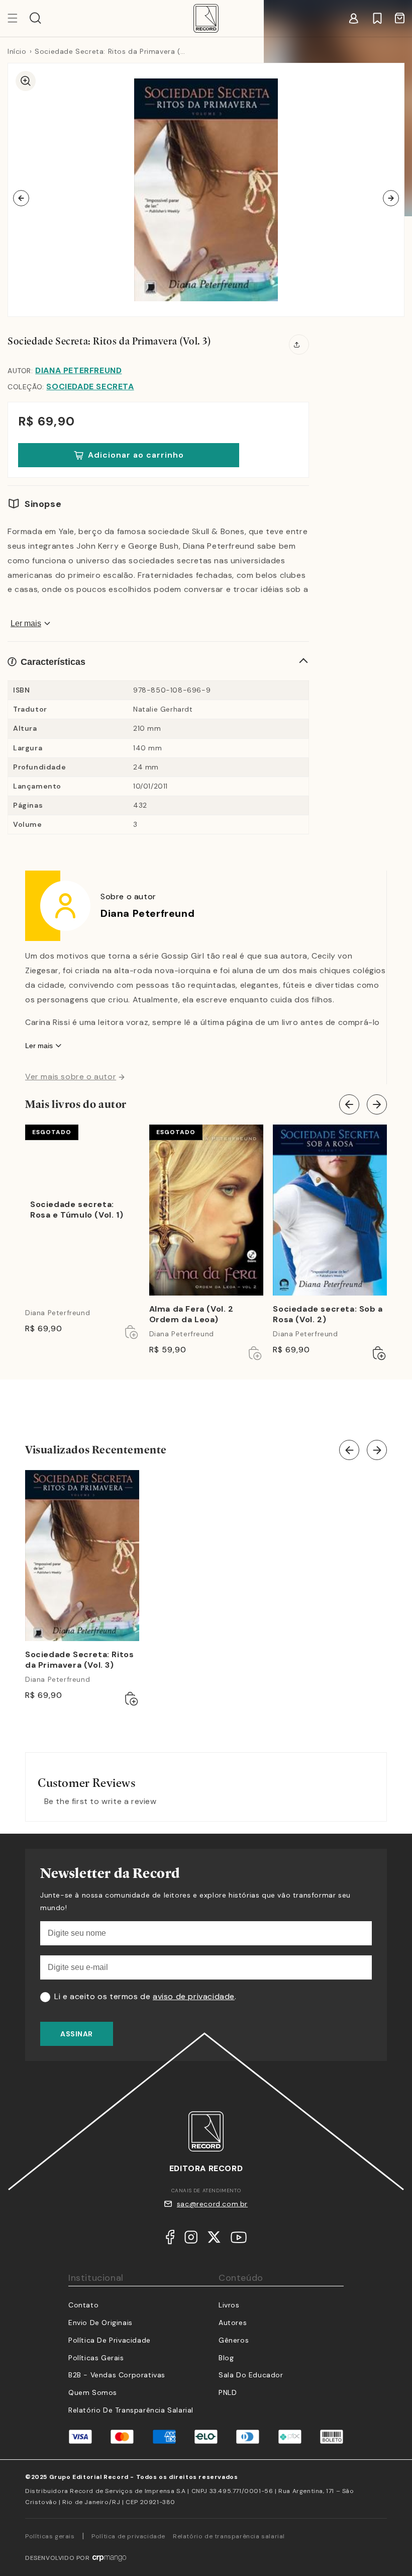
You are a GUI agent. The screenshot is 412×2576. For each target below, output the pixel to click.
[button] (35, 18)
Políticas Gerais (96, 2358)
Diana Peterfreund (78, 370)
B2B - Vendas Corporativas (117, 2375)
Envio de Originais (100, 2323)
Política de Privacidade (110, 2340)
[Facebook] (170, 2240)
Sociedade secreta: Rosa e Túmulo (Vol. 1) (77, 1210)
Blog (226, 2358)
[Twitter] (214, 2240)
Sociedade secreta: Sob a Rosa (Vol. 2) (328, 1314)
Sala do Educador (251, 2375)
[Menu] (19, 18)
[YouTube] (239, 2240)
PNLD (228, 2392)
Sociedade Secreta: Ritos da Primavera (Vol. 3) (79, 1660)
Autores (233, 2323)
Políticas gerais (50, 2536)
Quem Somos (93, 2392)
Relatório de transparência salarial (131, 2410)
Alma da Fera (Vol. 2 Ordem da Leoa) (191, 1314)
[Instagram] (191, 2240)
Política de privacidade (128, 2536)
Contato (83, 2305)
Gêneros (234, 2340)
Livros (229, 2305)
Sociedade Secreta (90, 387)
